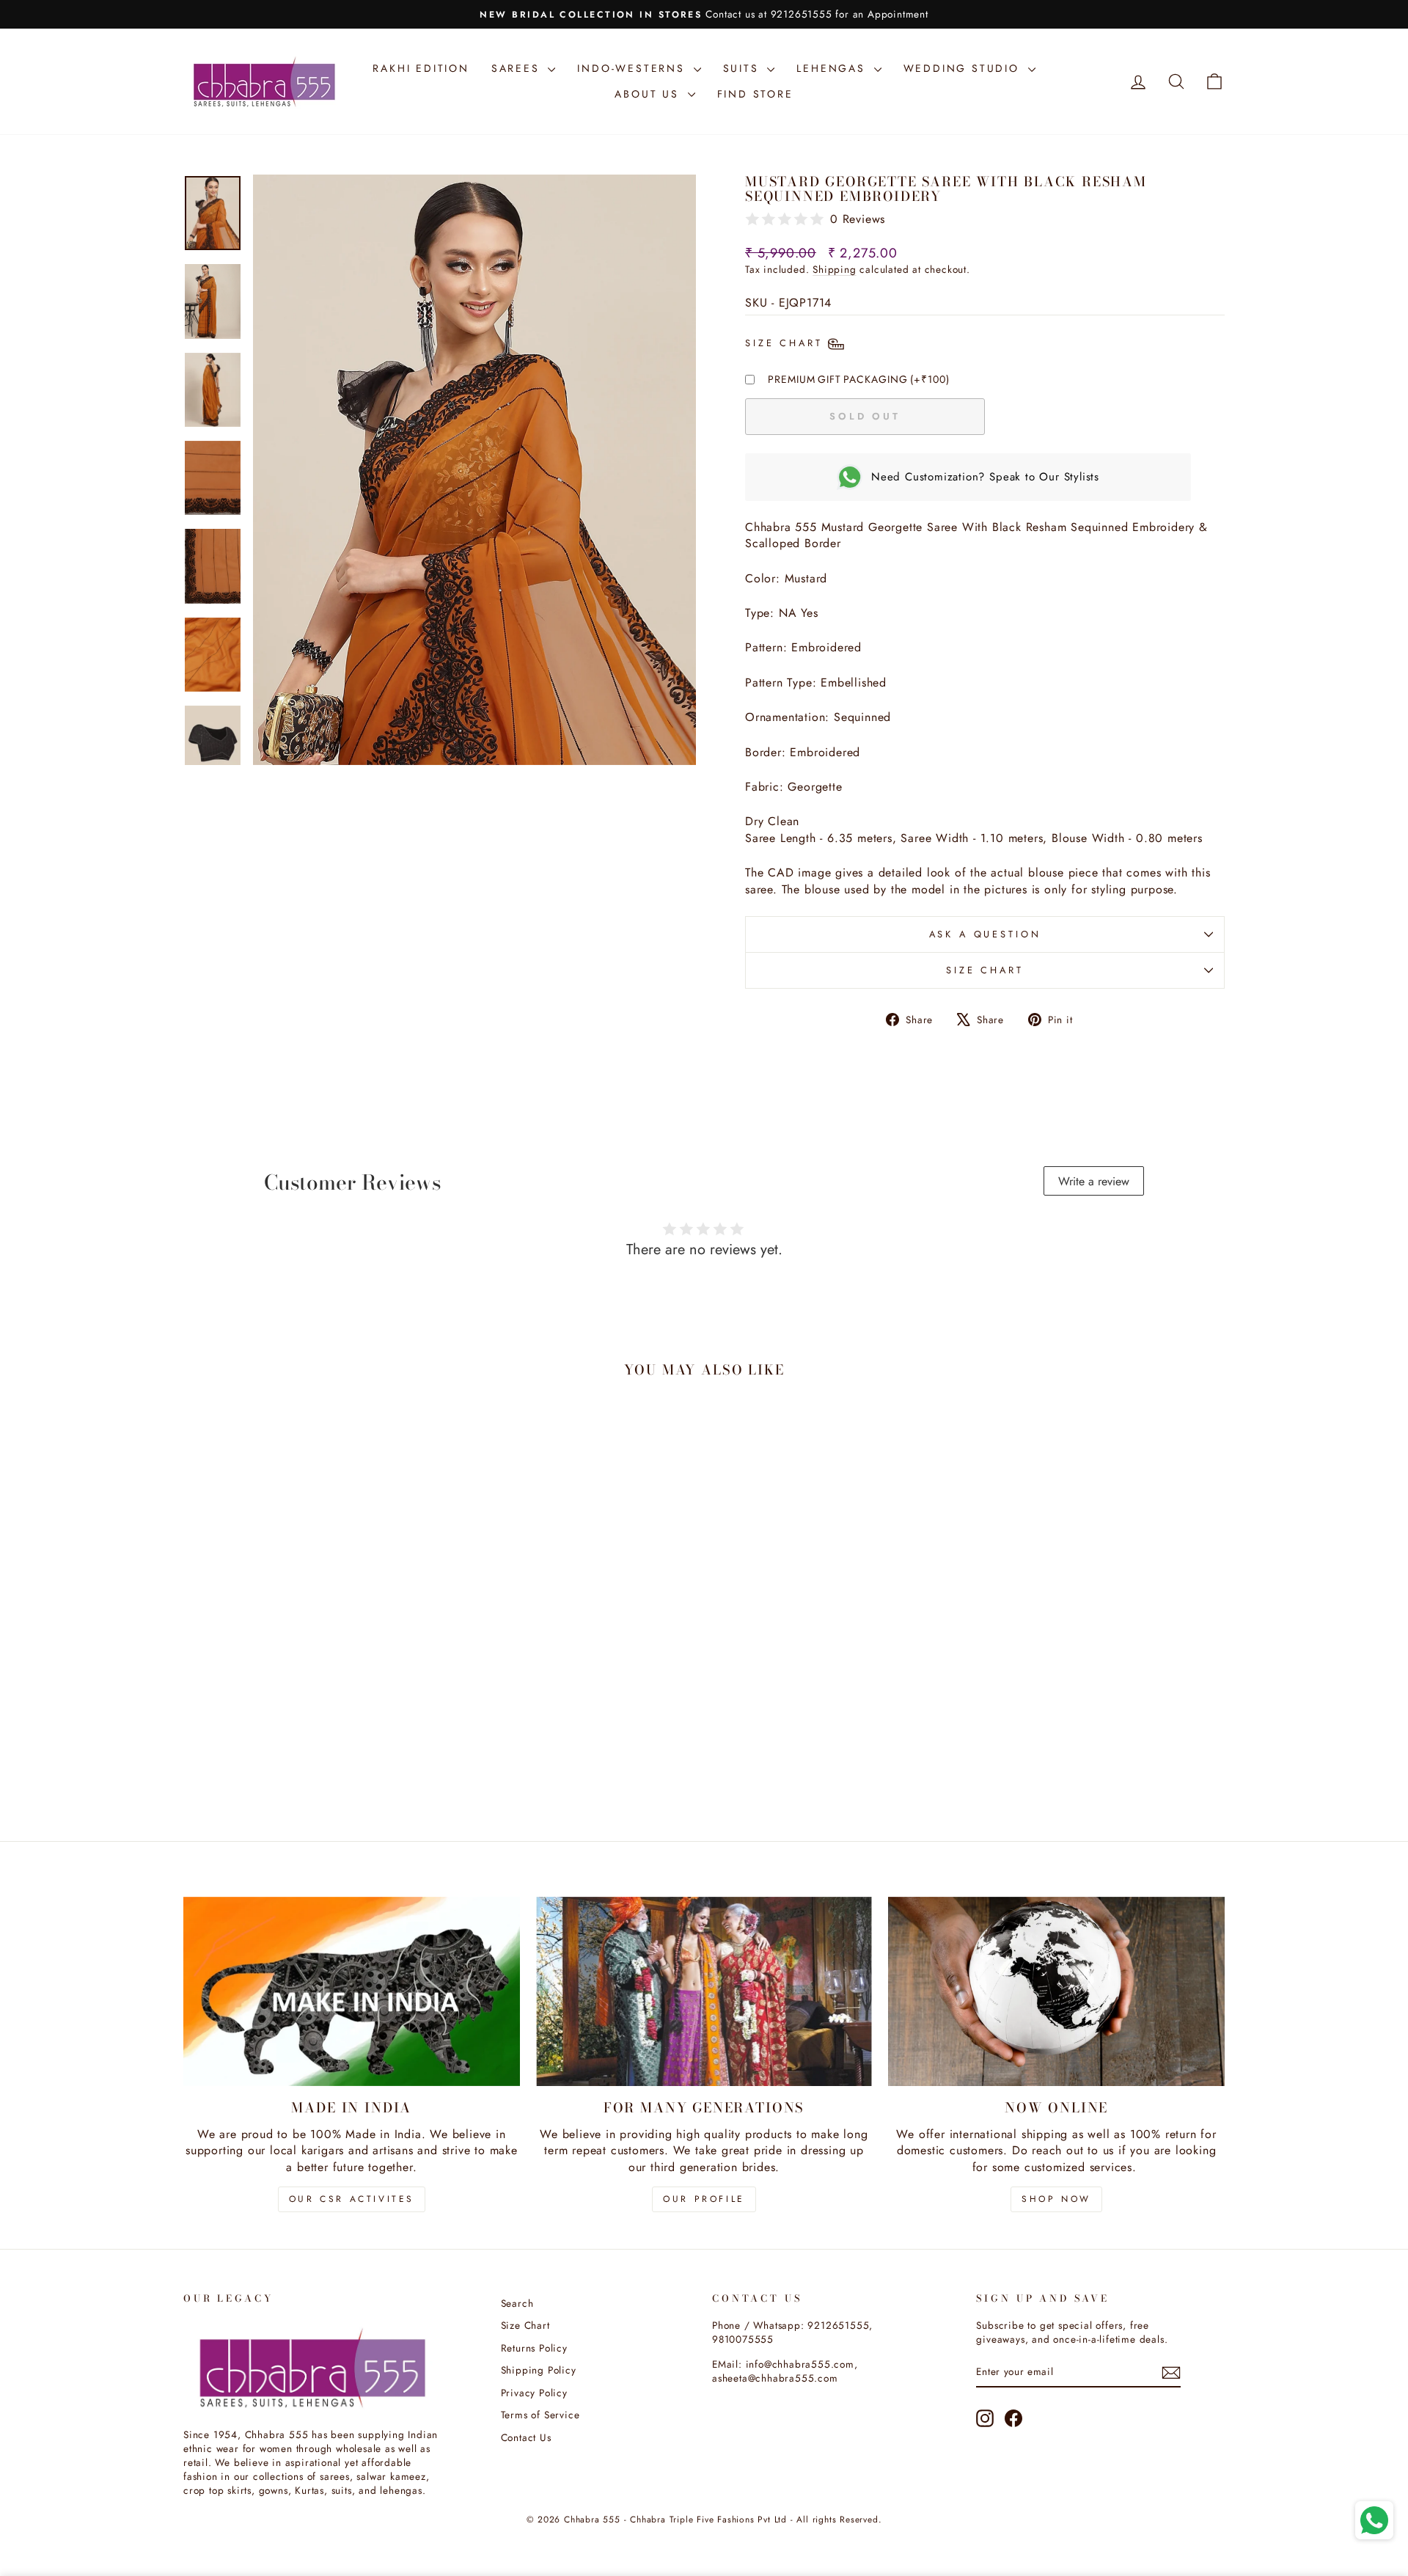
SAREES (518, 68)
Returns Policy (534, 2348)
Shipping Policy (539, 2370)
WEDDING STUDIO (964, 68)
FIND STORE (755, 94)
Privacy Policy (534, 2393)
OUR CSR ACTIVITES (352, 2199)
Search (517, 2303)
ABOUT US (649, 94)
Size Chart (984, 970)
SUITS (744, 68)
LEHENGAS (833, 68)
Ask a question (985, 934)
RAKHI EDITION (421, 68)
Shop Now (1056, 2199)
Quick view (307, 1707)
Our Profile (704, 2199)
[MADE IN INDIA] (352, 1991)
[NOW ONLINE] (1056, 1991)
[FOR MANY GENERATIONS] (704, 1991)
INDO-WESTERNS (633, 68)
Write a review (1094, 1181)
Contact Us (526, 2437)
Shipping (834, 269)
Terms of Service (540, 2415)
